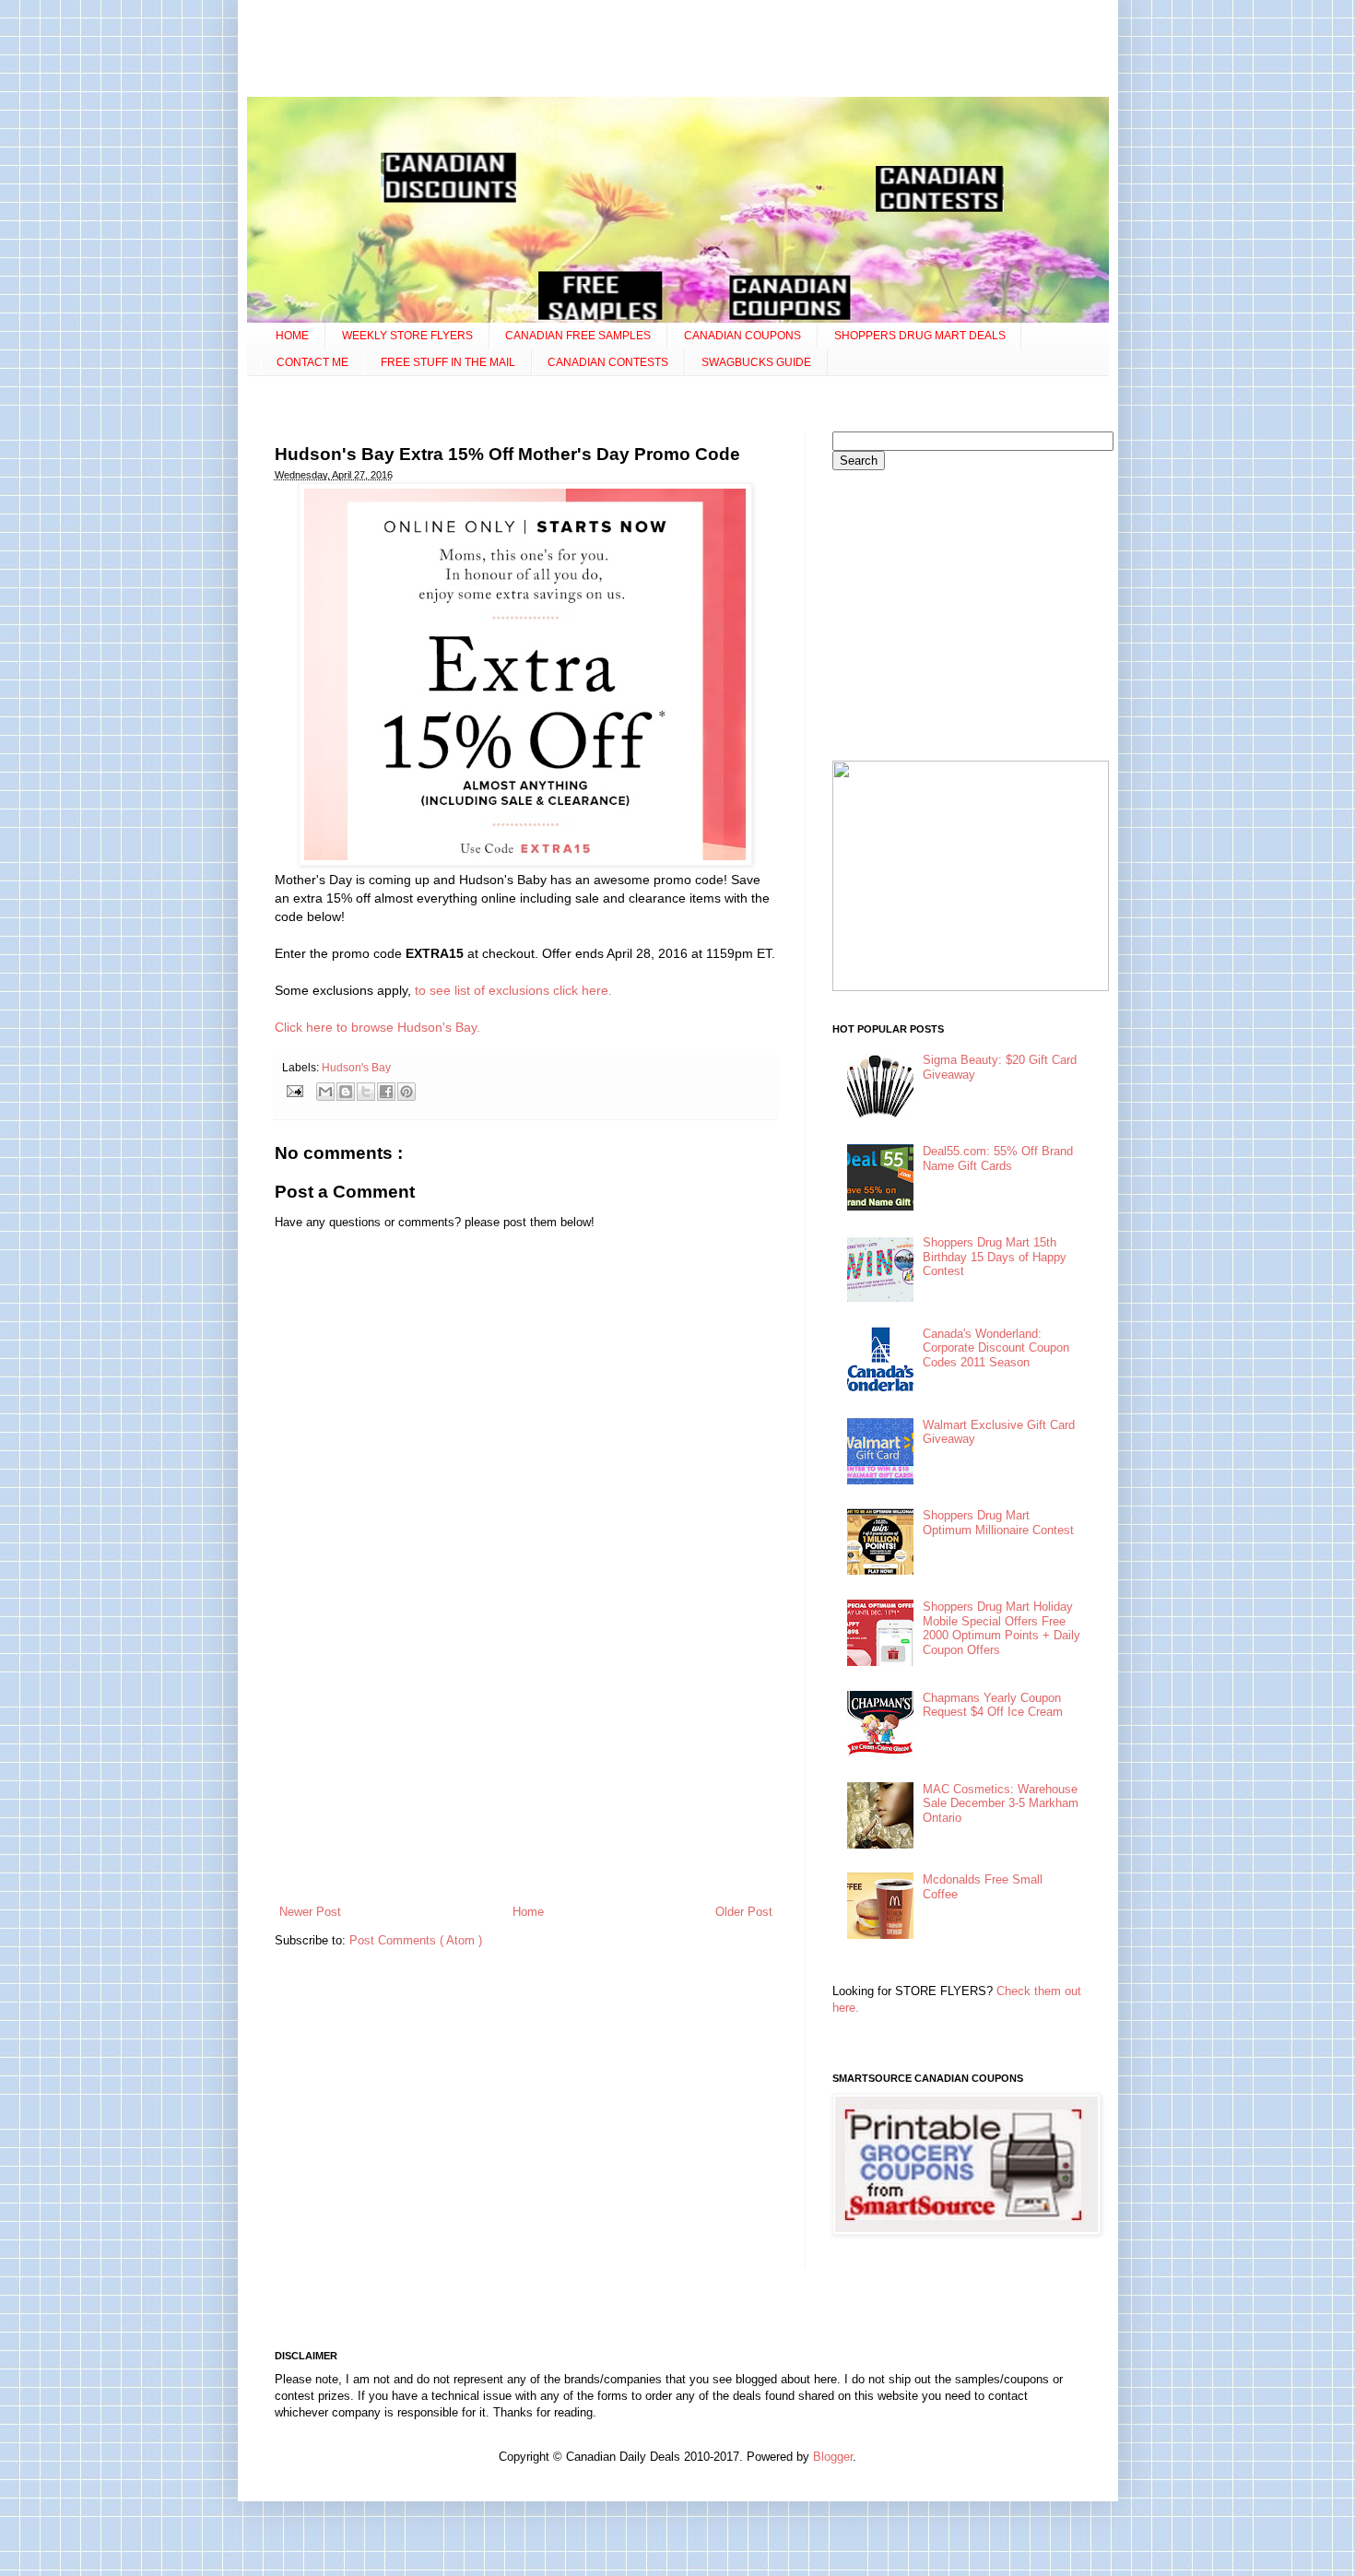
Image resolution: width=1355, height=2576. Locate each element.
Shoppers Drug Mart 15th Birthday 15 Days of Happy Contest (995, 1257)
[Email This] (325, 1092)
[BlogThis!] (346, 1092)
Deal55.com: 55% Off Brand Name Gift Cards (998, 1158)
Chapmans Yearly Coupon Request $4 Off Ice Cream (993, 1705)
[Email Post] (295, 1090)
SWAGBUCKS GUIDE (756, 362)
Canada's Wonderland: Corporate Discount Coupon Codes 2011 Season (996, 1348)
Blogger (833, 2457)
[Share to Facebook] (386, 1092)
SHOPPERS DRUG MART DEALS (920, 336)
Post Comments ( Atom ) (416, 1940)
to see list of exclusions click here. (512, 990)
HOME (292, 336)
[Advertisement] (677, 51)
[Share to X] (366, 1092)
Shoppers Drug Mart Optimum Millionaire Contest (998, 1523)
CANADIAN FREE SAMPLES (578, 336)
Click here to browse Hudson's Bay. (377, 1027)
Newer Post (310, 1912)
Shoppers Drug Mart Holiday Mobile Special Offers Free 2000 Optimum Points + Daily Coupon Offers (1002, 1628)
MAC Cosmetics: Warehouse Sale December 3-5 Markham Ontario (1001, 1803)
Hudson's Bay (356, 1067)
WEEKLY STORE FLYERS (407, 336)
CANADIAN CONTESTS (608, 362)
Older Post (744, 1912)
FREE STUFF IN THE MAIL (448, 362)
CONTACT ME (312, 362)
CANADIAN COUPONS (742, 336)
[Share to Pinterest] (406, 1092)
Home (528, 1912)
